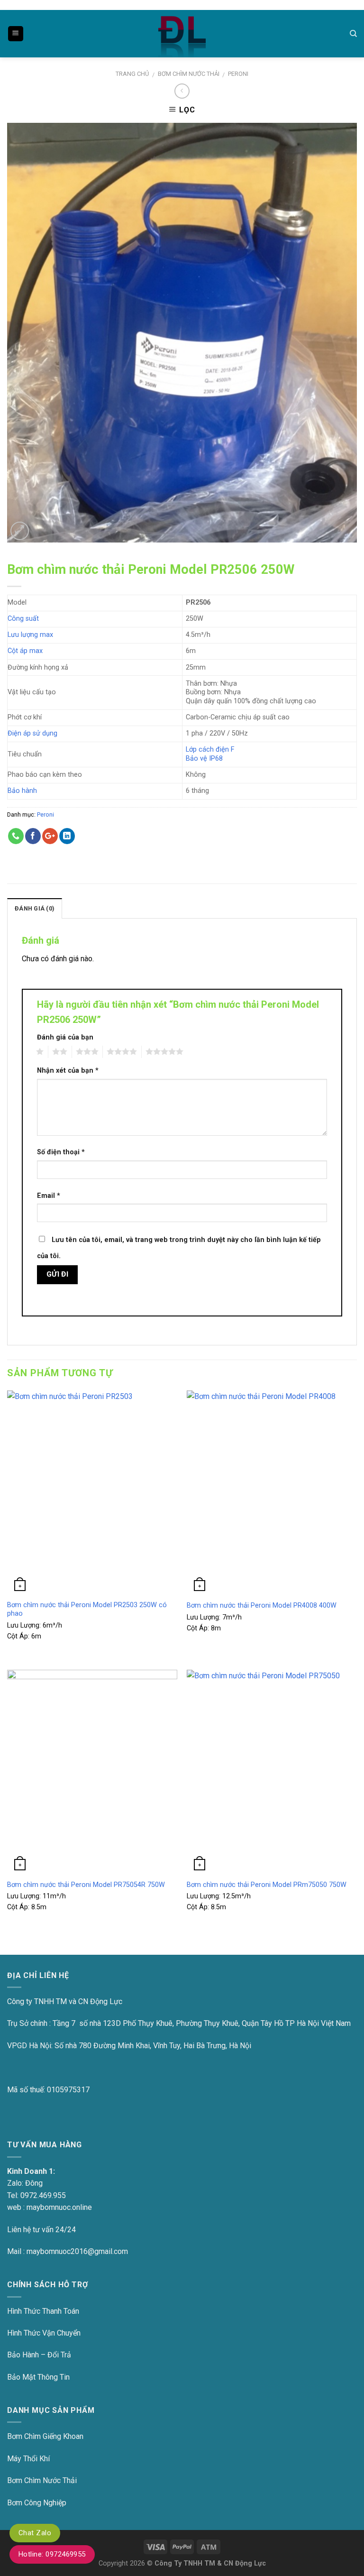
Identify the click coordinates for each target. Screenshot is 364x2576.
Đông (34, 2183)
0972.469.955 (43, 2195)
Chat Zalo (35, 2533)
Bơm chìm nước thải (189, 74)
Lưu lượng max (30, 635)
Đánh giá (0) (35, 908)
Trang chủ (132, 74)
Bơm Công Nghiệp (37, 2503)
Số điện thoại (61, 1152)
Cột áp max (25, 651)
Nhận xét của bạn (68, 1071)
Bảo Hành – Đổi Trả (39, 2355)
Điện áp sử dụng (32, 733)
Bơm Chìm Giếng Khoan (45, 2436)
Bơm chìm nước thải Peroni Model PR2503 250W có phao (87, 1610)
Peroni (238, 74)
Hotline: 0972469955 (52, 2554)
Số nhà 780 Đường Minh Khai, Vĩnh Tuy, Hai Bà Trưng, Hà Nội (153, 2046)
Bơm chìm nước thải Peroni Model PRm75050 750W (267, 1885)
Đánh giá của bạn (65, 1037)
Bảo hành (22, 791)
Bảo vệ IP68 (204, 759)
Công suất (23, 619)
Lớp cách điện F (210, 750)
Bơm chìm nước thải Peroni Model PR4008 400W (262, 1605)
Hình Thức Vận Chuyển (44, 2333)
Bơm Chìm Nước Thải (42, 2480)
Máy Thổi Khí (28, 2459)
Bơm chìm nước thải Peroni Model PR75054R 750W (86, 1885)
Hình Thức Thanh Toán (43, 2311)
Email (49, 1196)
